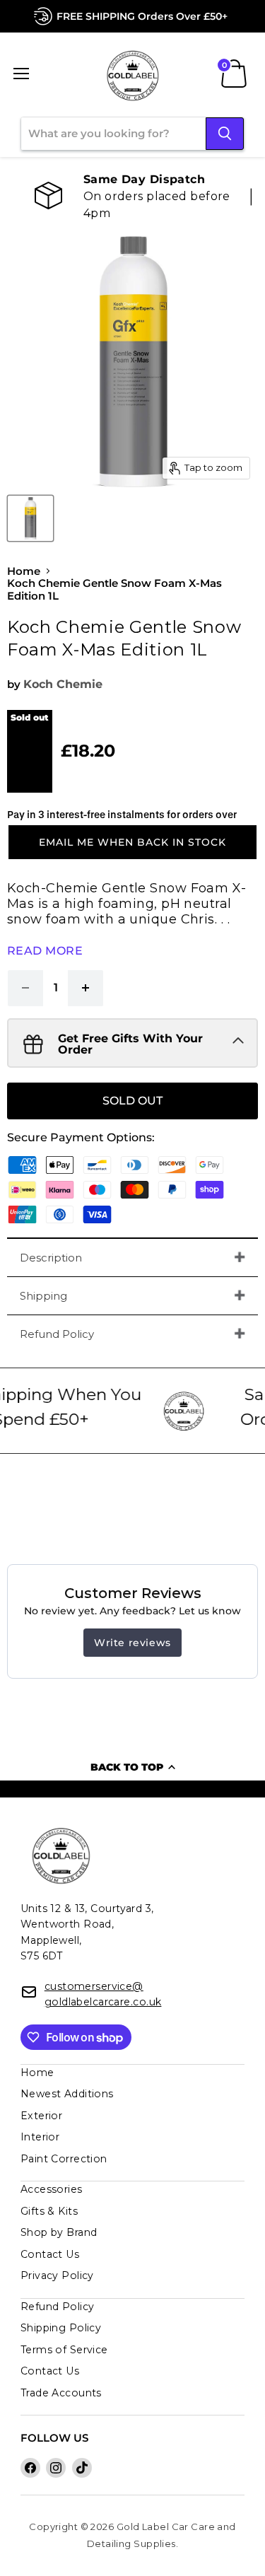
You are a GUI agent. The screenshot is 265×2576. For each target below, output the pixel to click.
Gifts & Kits (49, 2211)
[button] (132, 842)
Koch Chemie (63, 684)
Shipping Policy (61, 2328)
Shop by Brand (59, 2232)
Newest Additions (67, 2094)
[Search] (225, 134)
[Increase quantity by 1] (86, 988)
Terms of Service (64, 2350)
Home (24, 571)
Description (51, 1258)
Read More (45, 951)
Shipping (43, 1296)
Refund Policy (57, 1334)
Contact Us (50, 2254)
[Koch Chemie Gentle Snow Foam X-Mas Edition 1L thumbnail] (30, 518)
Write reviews (132, 1643)
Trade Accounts (61, 2393)
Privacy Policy (57, 2275)
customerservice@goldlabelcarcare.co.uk (103, 1994)
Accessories (52, 2189)
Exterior (42, 2116)
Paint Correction (64, 2159)
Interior (40, 2137)
